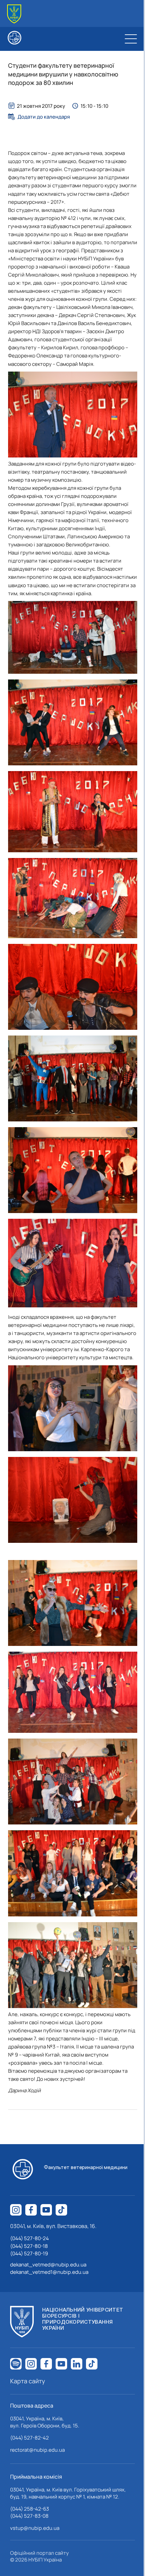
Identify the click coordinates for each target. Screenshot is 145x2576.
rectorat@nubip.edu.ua (37, 2450)
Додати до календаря (44, 117)
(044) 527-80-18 (29, 2246)
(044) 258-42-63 (30, 2509)
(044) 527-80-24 (30, 2238)
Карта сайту (28, 2381)
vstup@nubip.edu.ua (35, 2528)
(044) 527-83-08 (29, 2516)
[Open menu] (131, 39)
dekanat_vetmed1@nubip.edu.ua (49, 2272)
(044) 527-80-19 (29, 2253)
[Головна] (14, 14)
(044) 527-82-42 (30, 2438)
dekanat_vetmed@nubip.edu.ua (48, 2265)
